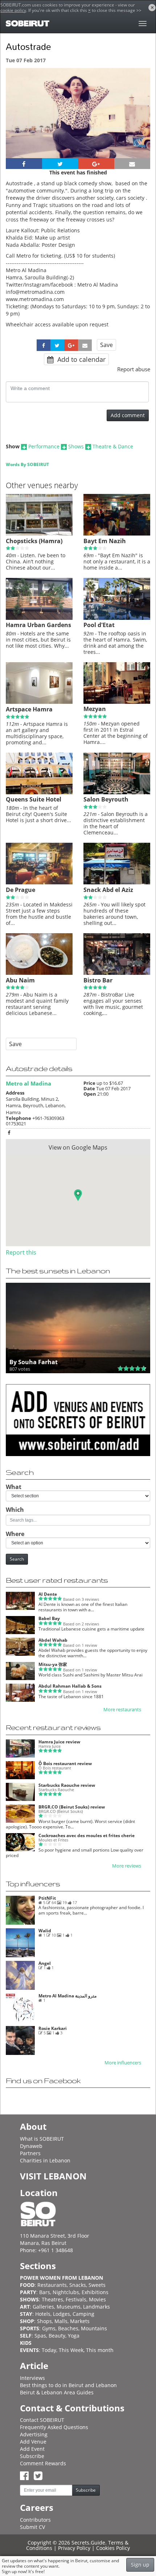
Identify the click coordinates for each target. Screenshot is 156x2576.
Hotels (43, 2314)
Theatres (52, 2299)
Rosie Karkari (53, 2028)
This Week (71, 2350)
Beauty (57, 2336)
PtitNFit (47, 1898)
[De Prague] (39, 883)
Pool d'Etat (99, 625)
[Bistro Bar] (117, 973)
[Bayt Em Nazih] (117, 534)
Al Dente (48, 1594)
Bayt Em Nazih (105, 541)
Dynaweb (31, 2146)
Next (140, 122)
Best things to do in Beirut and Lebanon (68, 2385)
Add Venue (33, 2442)
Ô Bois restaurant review (65, 1763)
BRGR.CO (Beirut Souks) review (72, 1807)
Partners (30, 2153)
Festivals (76, 2299)
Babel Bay (49, 1618)
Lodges (61, 2314)
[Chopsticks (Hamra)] (39, 534)
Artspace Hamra (29, 709)
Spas (40, 2336)
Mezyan (95, 709)
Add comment (128, 415)
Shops (44, 2321)
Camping (83, 2314)
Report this (21, 1252)
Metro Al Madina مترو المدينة (67, 1996)
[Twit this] (60, 164)
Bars (45, 2292)
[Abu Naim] (39, 973)
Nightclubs (66, 2292)
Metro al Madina (28, 1083)
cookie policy (13, 10)
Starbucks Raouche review (67, 1785)
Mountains (94, 2328)
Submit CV (32, 2527)
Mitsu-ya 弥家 (53, 1664)
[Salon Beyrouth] (117, 792)
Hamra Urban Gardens (38, 625)
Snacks (78, 2285)
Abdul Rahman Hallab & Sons (70, 1686)
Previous (18, 122)
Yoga (74, 2336)
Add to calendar (81, 359)
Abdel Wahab (53, 1640)
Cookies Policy (113, 2548)
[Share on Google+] (96, 164)
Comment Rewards (43, 2463)
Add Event (32, 2449)
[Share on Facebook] (24, 164)
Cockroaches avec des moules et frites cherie (87, 1835)
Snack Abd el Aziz (108, 890)
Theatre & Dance (113, 446)
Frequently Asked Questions (54, 2427)
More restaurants (122, 1710)
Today (49, 2350)
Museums (69, 2307)
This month (100, 2350)
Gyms (49, 2328)
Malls (61, 2321)
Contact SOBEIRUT (42, 2420)
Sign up (140, 2565)
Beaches (68, 2328)
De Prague (20, 890)
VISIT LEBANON (53, 2176)
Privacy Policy (74, 2548)
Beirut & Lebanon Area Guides (57, 2392)
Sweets (97, 2285)
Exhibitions (95, 2292)
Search (17, 1559)
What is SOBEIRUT (42, 2139)
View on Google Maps (78, 1147)
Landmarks (97, 2307)
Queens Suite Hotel (34, 799)
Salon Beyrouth (106, 799)
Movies (97, 2299)
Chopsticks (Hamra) (34, 541)
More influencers (123, 2063)
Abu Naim (20, 980)
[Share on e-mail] (132, 164)
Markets (80, 2321)
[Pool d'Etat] (117, 618)
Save (106, 345)
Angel (45, 1963)
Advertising (34, 2434)
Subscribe (32, 2456)
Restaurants (52, 2285)
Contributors (35, 2520)
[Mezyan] (117, 702)
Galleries (43, 2307)
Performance (44, 446)
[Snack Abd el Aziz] (117, 883)
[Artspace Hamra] (39, 702)
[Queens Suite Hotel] (39, 792)
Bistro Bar (98, 980)
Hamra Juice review (59, 1742)
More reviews (127, 1866)
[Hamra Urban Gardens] (39, 618)
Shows (76, 446)
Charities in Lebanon (45, 2160)
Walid (45, 1931)
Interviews (32, 2378)
